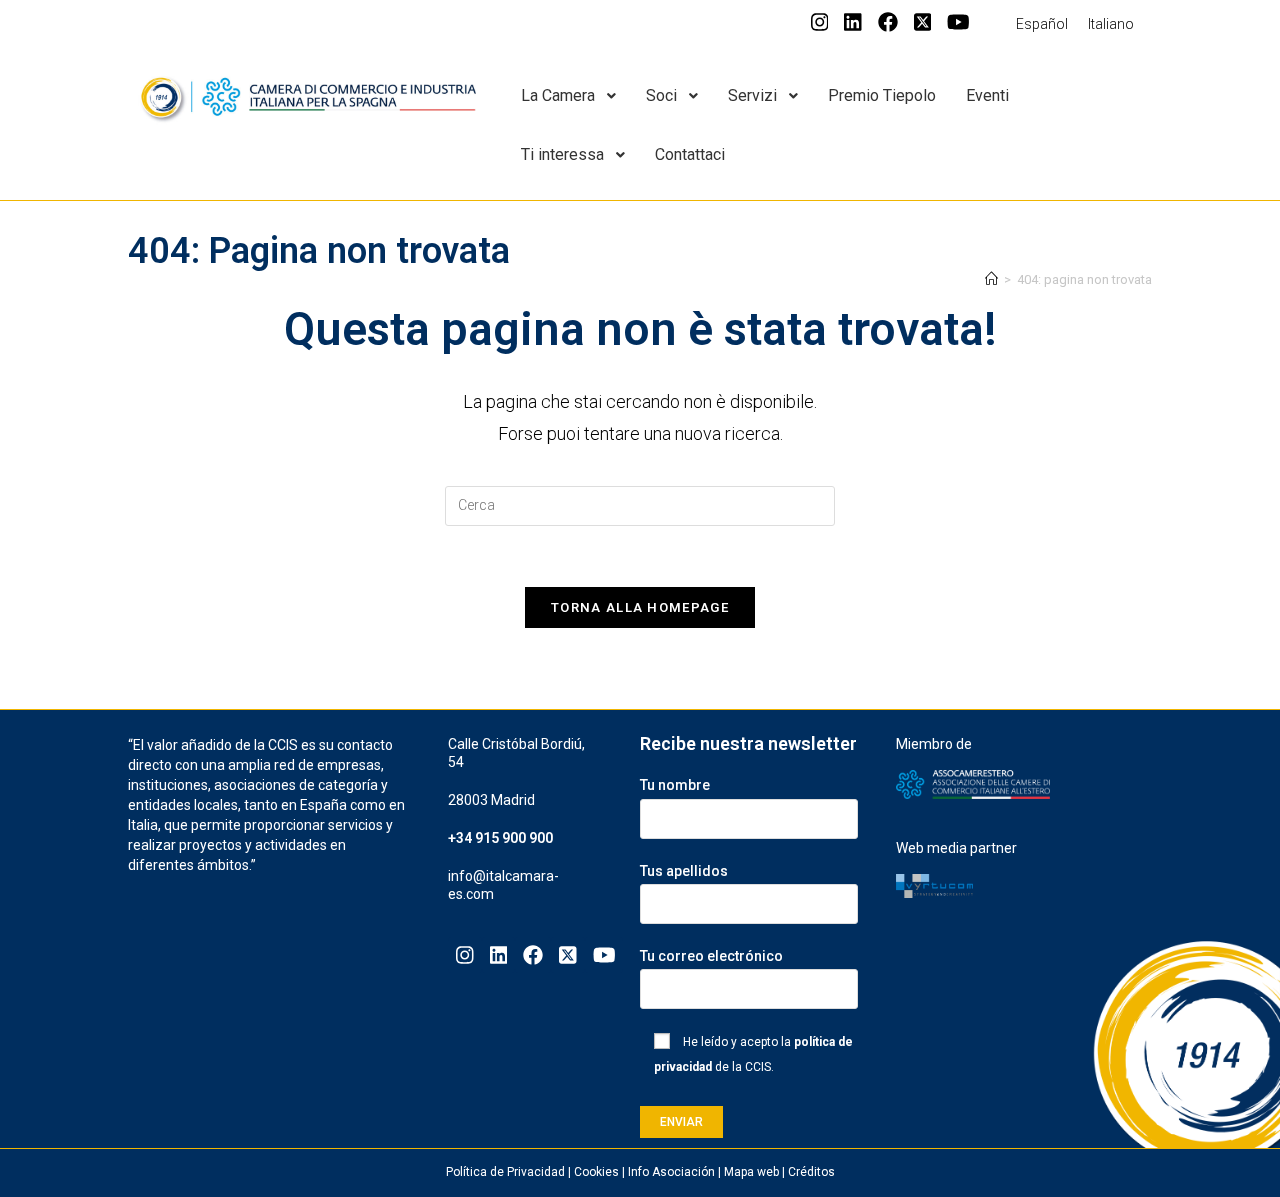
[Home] (991, 279)
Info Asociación (671, 1172)
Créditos (811, 1172)
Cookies (596, 1172)
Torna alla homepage (640, 607)
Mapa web (751, 1172)
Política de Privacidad (505, 1172)
